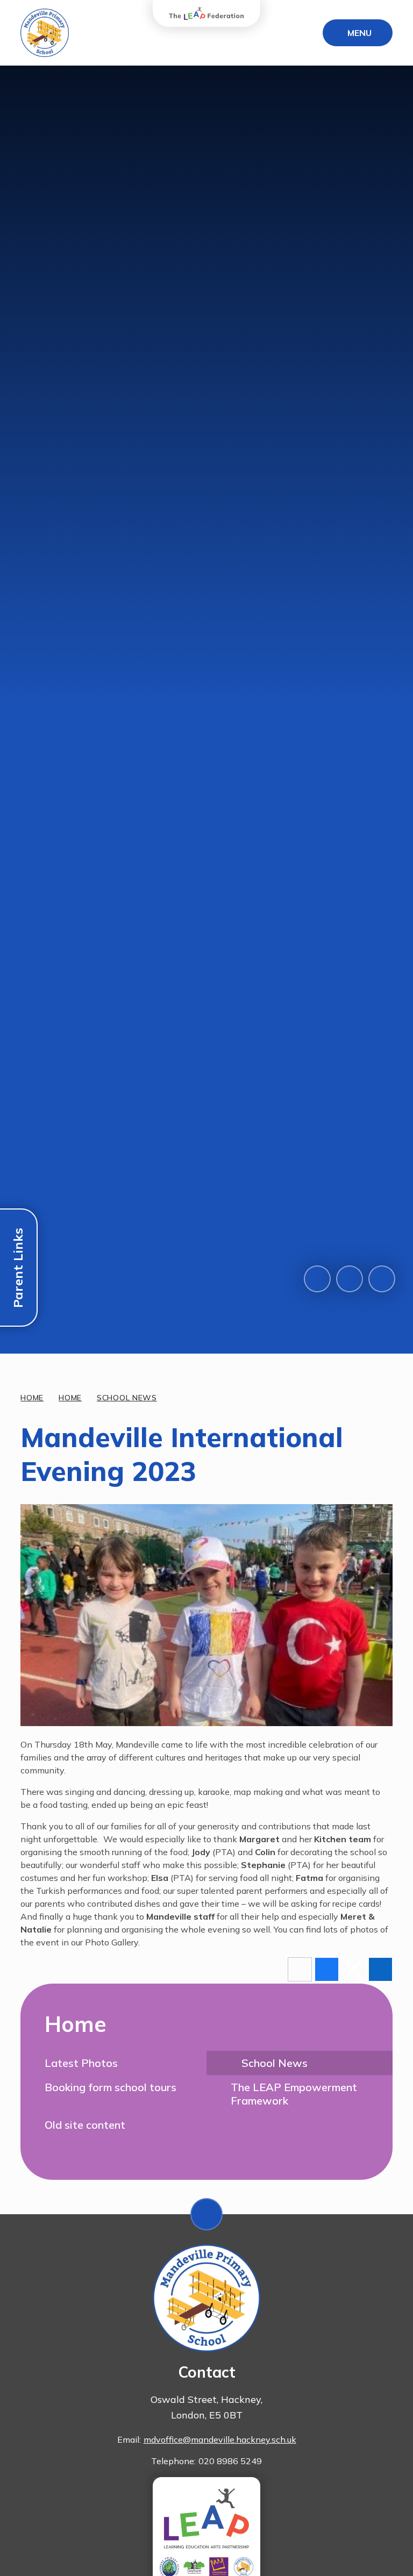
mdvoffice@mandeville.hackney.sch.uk (220, 2439)
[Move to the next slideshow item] (350, 1279)
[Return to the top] (206, 2214)
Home (32, 1398)
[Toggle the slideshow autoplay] (382, 1279)
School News (127, 1398)
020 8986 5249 (230, 2461)
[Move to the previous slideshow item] (317, 1279)
